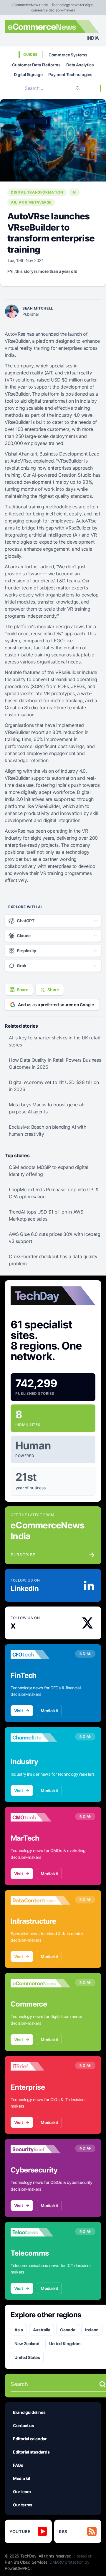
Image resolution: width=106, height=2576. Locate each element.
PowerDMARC (18, 2568)
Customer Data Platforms (36, 65)
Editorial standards (31, 2452)
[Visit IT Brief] (40, 2066)
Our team (22, 2492)
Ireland (92, 2330)
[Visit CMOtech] (40, 1817)
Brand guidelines (29, 2412)
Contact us (24, 2425)
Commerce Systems (68, 55)
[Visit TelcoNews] (40, 2232)
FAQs (18, 2465)
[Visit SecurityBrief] (40, 2149)
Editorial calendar (30, 2439)
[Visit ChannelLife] (40, 1738)
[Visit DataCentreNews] (40, 1901)
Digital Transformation (37, 192)
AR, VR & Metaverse (31, 202)
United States (27, 2357)
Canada (68, 2330)
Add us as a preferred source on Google (56, 1005)
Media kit (49, 1711)
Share (22, 990)
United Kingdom (65, 2344)
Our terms (23, 2505)
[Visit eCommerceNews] (40, 1983)
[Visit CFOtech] (40, 1655)
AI (74, 192)
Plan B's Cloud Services (26, 2562)
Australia (42, 2330)
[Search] (78, 88)
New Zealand (27, 2344)
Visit (18, 1711)
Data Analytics (80, 65)
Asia (19, 2330)
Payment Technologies (70, 74)
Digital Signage (28, 74)
